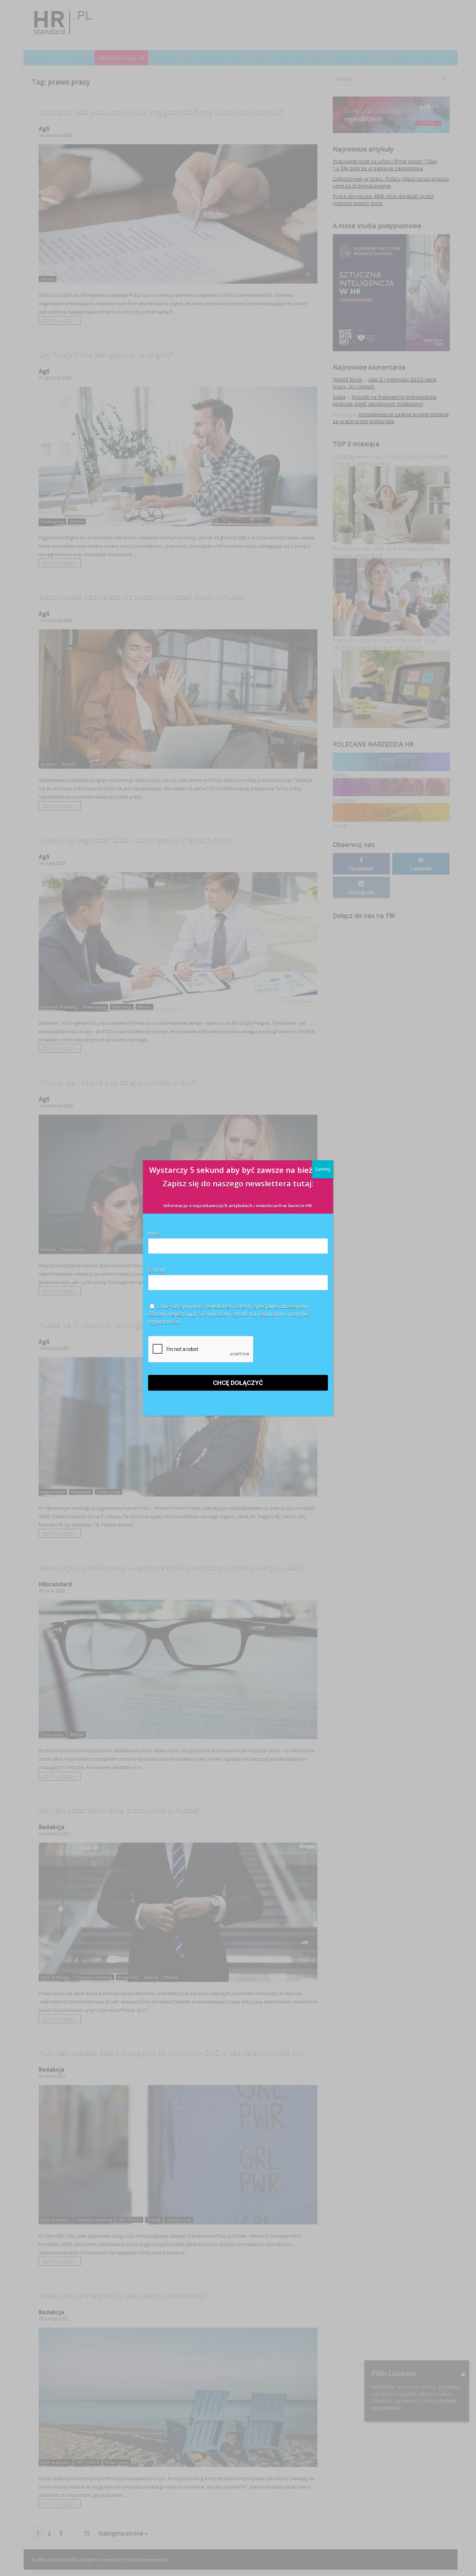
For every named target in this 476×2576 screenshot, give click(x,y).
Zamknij (323, 1169)
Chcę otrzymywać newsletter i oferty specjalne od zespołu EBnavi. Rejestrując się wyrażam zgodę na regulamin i (229, 1314)
